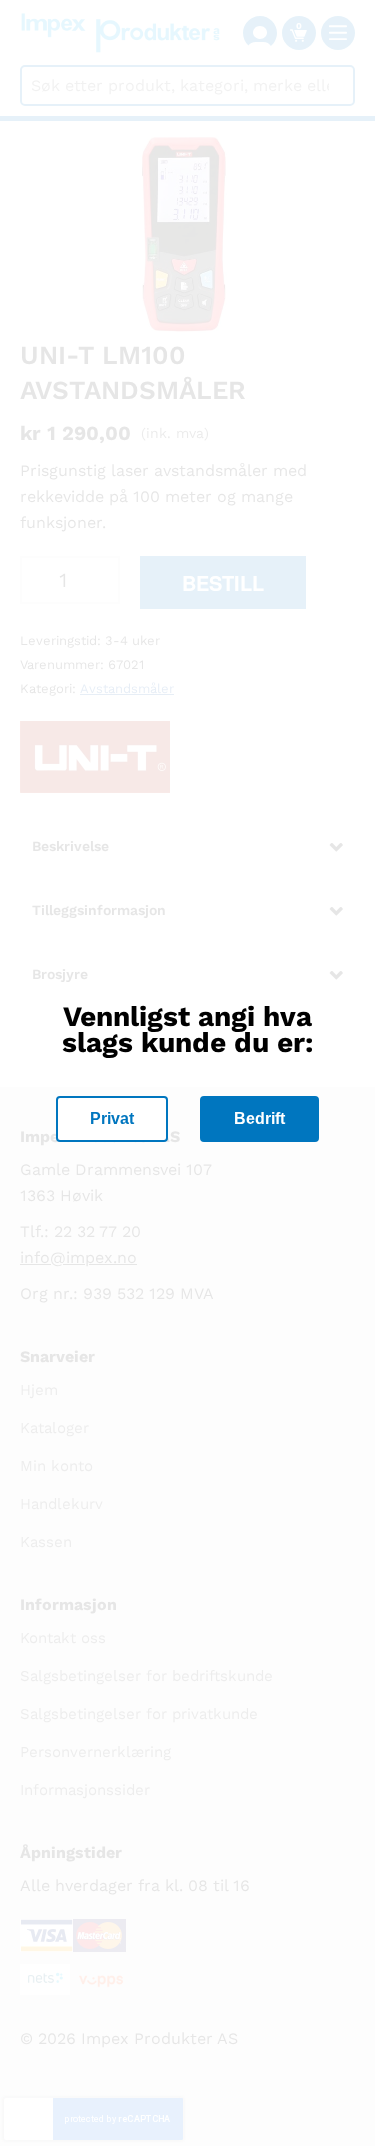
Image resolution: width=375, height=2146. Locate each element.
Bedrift (259, 1118)
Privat (112, 1118)
